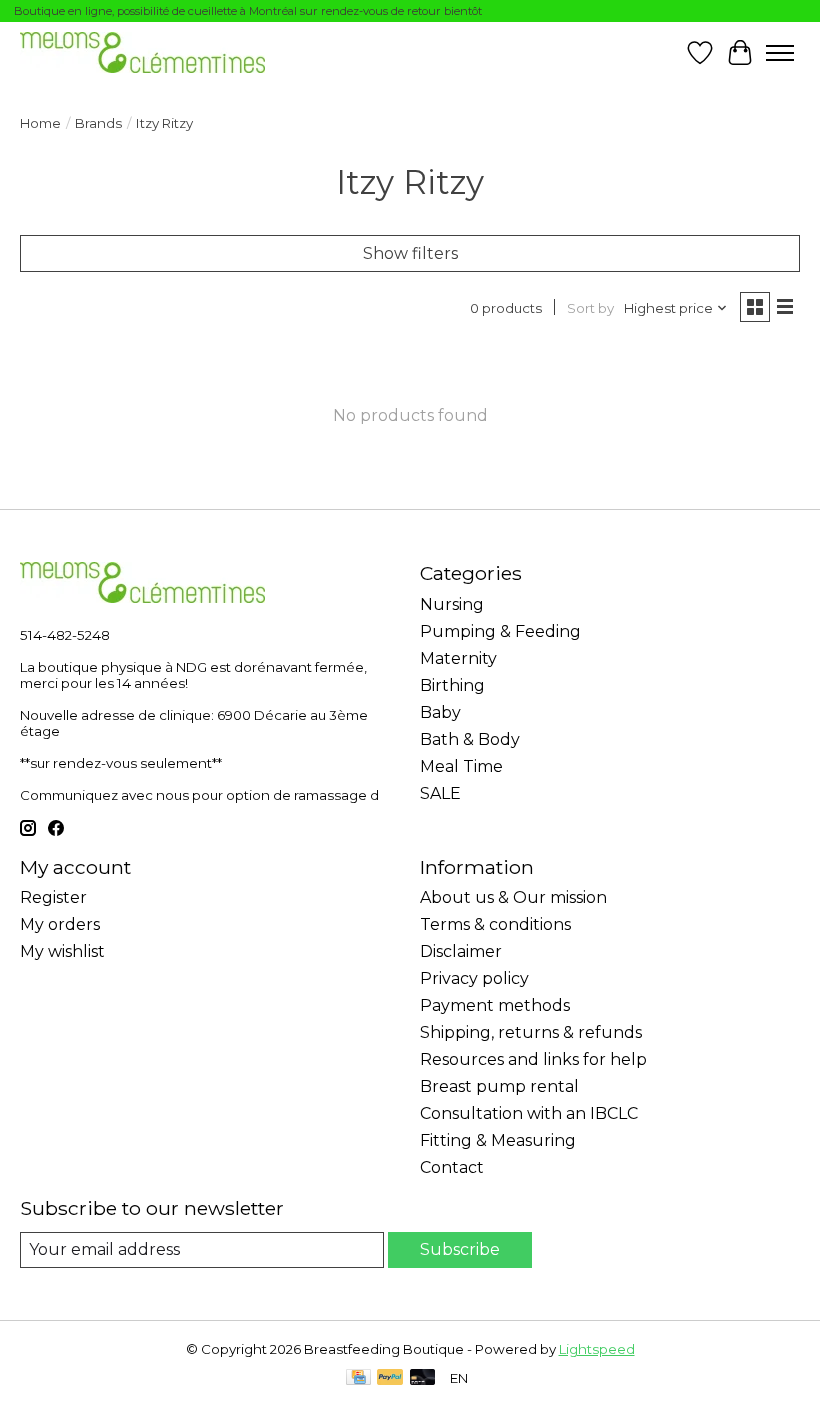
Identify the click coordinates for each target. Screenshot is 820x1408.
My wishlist (62, 951)
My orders (60, 924)
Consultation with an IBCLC (529, 1113)
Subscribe (460, 1249)
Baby (440, 712)
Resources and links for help (533, 1059)
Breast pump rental (499, 1086)
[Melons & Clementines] (142, 52)
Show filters (410, 253)
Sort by (590, 308)
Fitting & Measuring (498, 1140)
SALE (440, 793)
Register (53, 897)
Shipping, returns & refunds (531, 1032)
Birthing (452, 685)
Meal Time (461, 766)
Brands (98, 123)
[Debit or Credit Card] (423, 1378)
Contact (452, 1167)
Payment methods (495, 1005)
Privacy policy (474, 978)
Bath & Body (470, 739)
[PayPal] (390, 1378)
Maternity (458, 658)
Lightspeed (597, 1349)
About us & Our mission (513, 897)
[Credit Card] (358, 1378)
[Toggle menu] (780, 53)
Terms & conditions (495, 924)
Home (40, 123)
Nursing (452, 604)
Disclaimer (461, 951)
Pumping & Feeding (500, 631)
